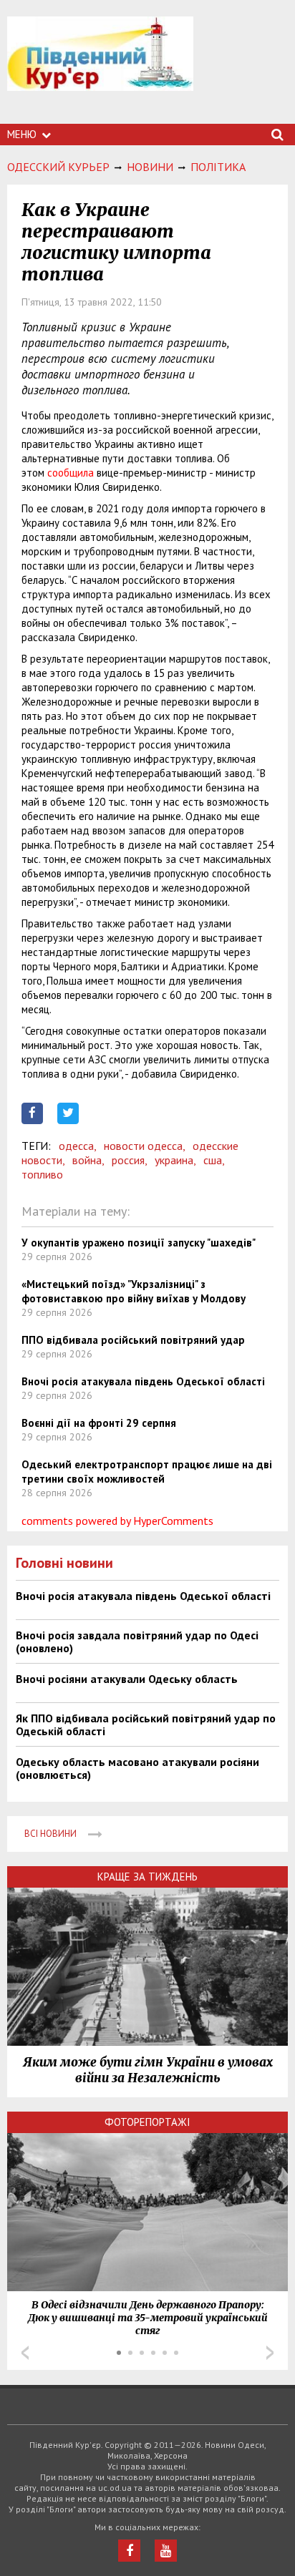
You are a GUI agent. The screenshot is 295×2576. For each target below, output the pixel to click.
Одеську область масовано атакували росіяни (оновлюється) (137, 1768)
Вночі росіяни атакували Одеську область (127, 1679)
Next (270, 2353)
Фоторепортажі (147, 2122)
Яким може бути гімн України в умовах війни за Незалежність (148, 2070)
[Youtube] (166, 2551)
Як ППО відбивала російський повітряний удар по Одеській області (146, 1724)
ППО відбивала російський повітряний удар (133, 1340)
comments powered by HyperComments (117, 1521)
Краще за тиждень (147, 1877)
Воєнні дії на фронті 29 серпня (99, 1423)
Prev (25, 2353)
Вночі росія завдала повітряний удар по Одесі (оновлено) (137, 1641)
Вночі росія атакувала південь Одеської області (143, 1381)
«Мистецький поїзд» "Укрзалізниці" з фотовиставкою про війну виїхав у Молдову (134, 1291)
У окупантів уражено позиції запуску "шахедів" (139, 1243)
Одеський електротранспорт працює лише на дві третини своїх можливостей (147, 1472)
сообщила (71, 473)
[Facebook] (129, 2551)
